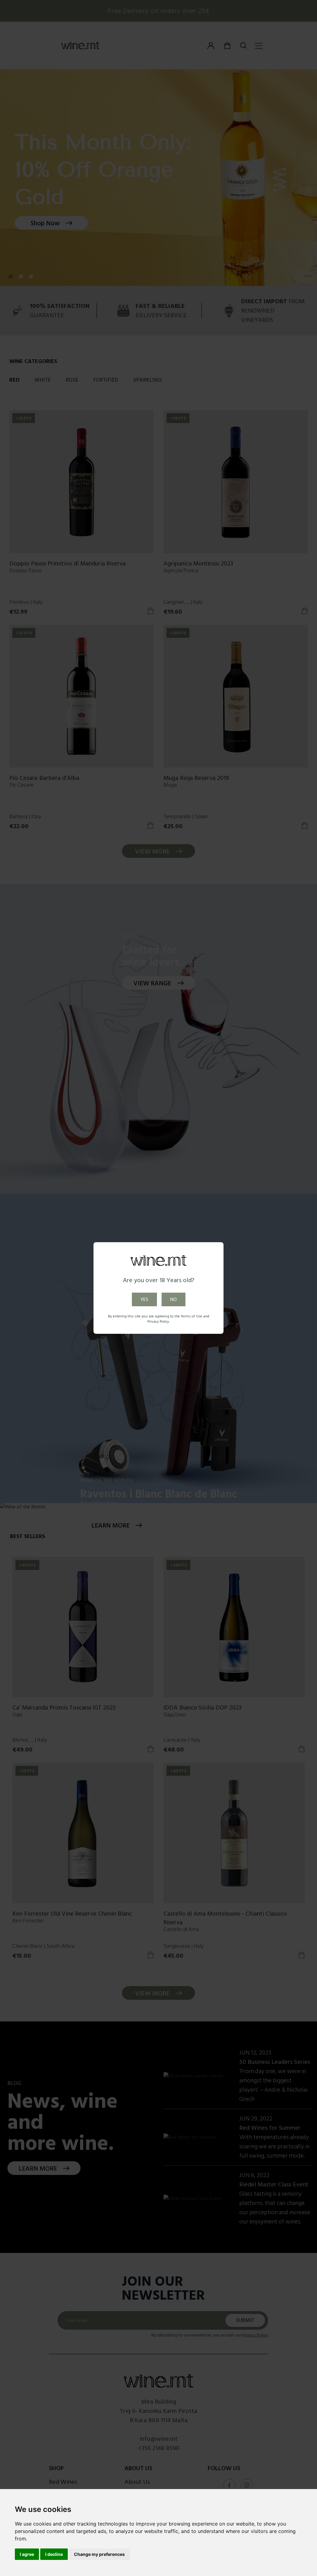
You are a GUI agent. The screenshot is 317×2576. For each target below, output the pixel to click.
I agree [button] (27, 2554)
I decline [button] (54, 2554)
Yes (144, 1299)
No (174, 1299)
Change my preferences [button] (99, 2554)
